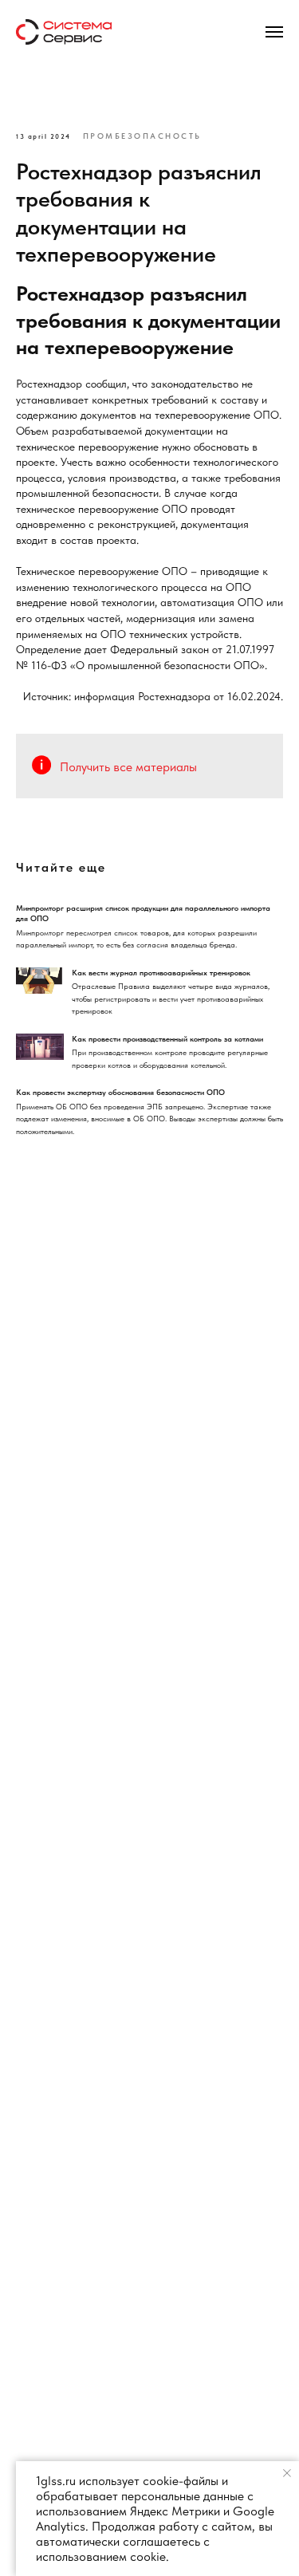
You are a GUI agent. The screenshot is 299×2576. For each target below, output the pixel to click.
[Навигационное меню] (274, 32)
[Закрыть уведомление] (287, 2473)
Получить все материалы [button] (128, 767)
